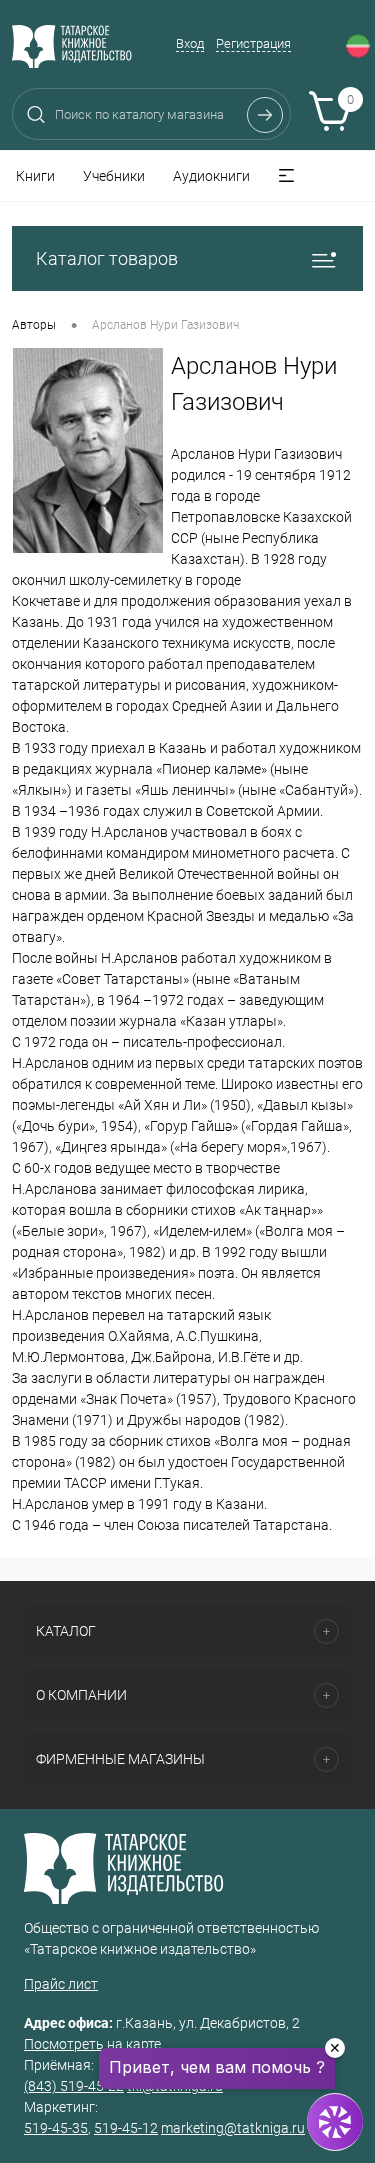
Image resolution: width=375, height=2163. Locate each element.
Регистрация (253, 43)
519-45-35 (56, 2128)
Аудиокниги (211, 176)
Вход (190, 43)
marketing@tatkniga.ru (233, 2128)
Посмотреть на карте (92, 2044)
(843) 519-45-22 (74, 2086)
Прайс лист (61, 1984)
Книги (35, 176)
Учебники (114, 176)
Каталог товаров (107, 258)
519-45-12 (126, 2128)
